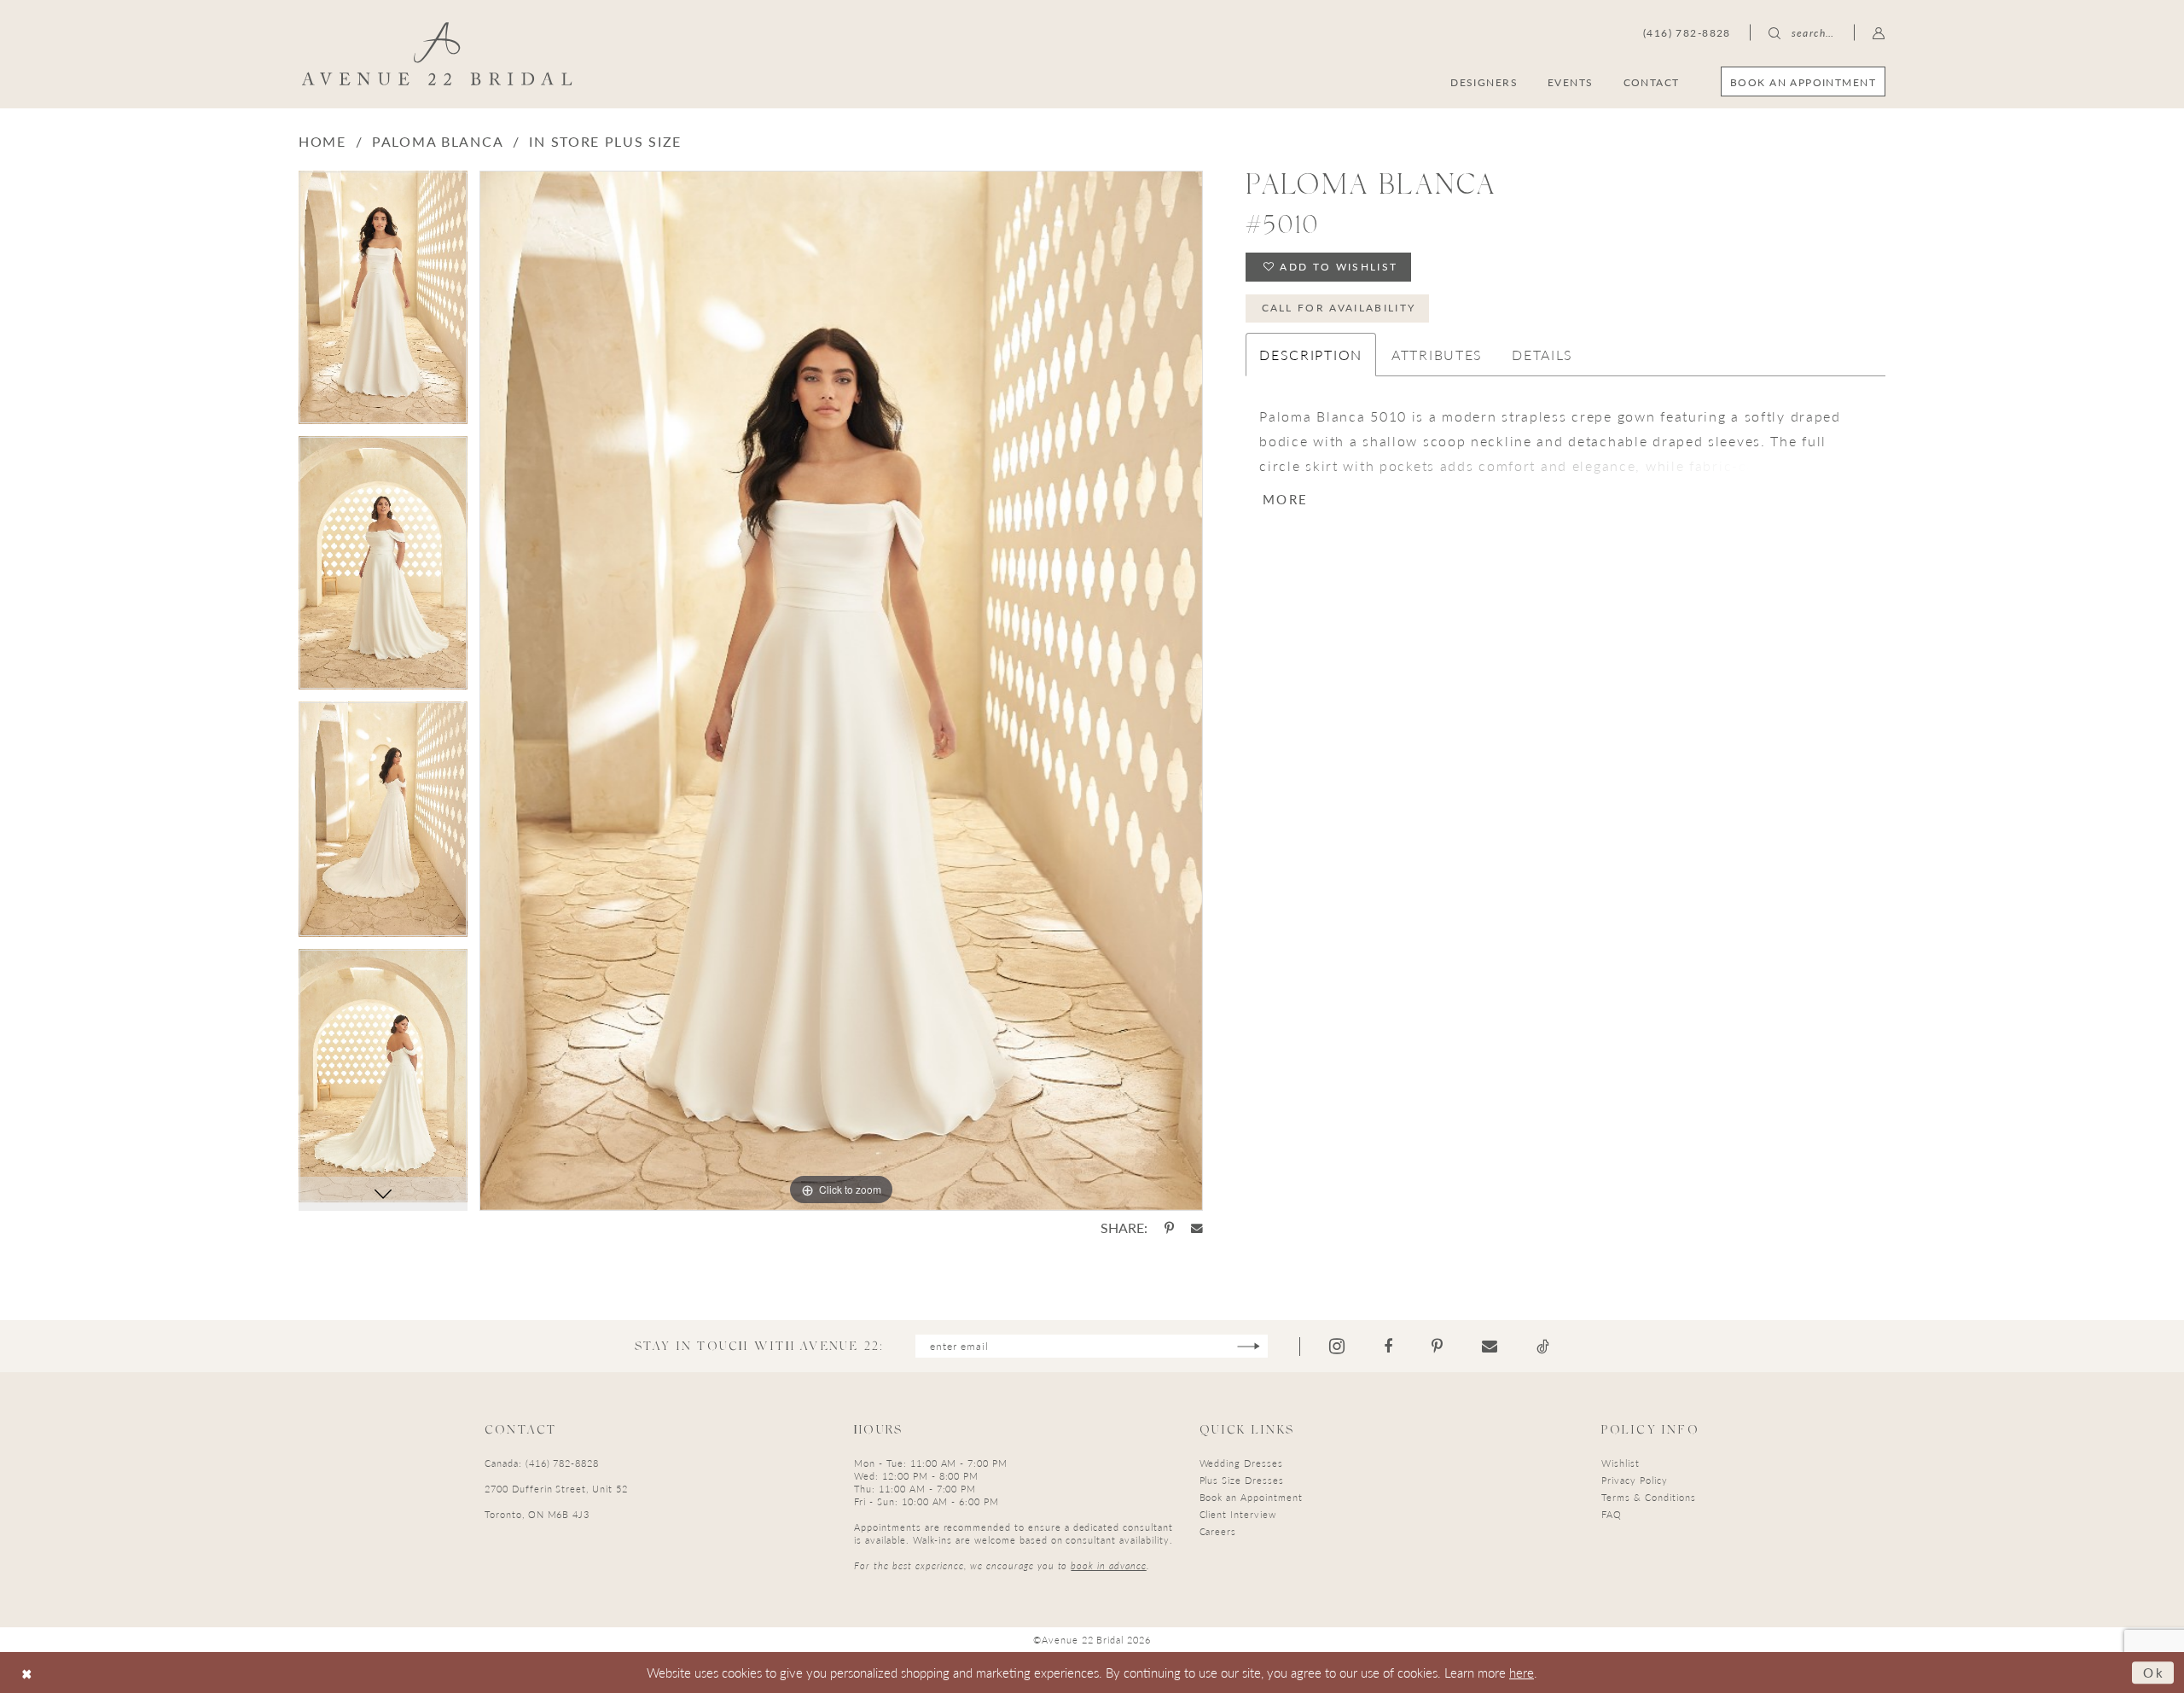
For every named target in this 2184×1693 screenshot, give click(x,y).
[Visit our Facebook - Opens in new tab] (1388, 1347)
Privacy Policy (1634, 1480)
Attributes (1437, 355)
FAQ (1612, 1514)
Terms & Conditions (1648, 1497)
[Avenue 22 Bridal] (437, 54)
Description (1311, 355)
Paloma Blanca (438, 141)
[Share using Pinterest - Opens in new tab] (1169, 1228)
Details (1542, 355)
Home (322, 141)
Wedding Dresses (1241, 1463)
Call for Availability (1339, 308)
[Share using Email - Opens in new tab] (1197, 1229)
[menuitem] (1803, 81)
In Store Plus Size (605, 141)
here (1522, 1672)
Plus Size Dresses (1242, 1480)
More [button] (1285, 499)
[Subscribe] (1249, 1346)
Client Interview (1238, 1514)
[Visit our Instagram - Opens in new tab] (1337, 1346)
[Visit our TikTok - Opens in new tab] (1543, 1347)
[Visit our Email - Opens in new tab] (1490, 1347)
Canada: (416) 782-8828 (542, 1463)
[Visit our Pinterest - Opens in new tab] (1437, 1347)
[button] (1879, 32)
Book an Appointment (1251, 1497)
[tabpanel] (383, 303)
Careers (1218, 1531)
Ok (2154, 1672)
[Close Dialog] (27, 1673)
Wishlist (1621, 1463)
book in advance (1108, 1565)
